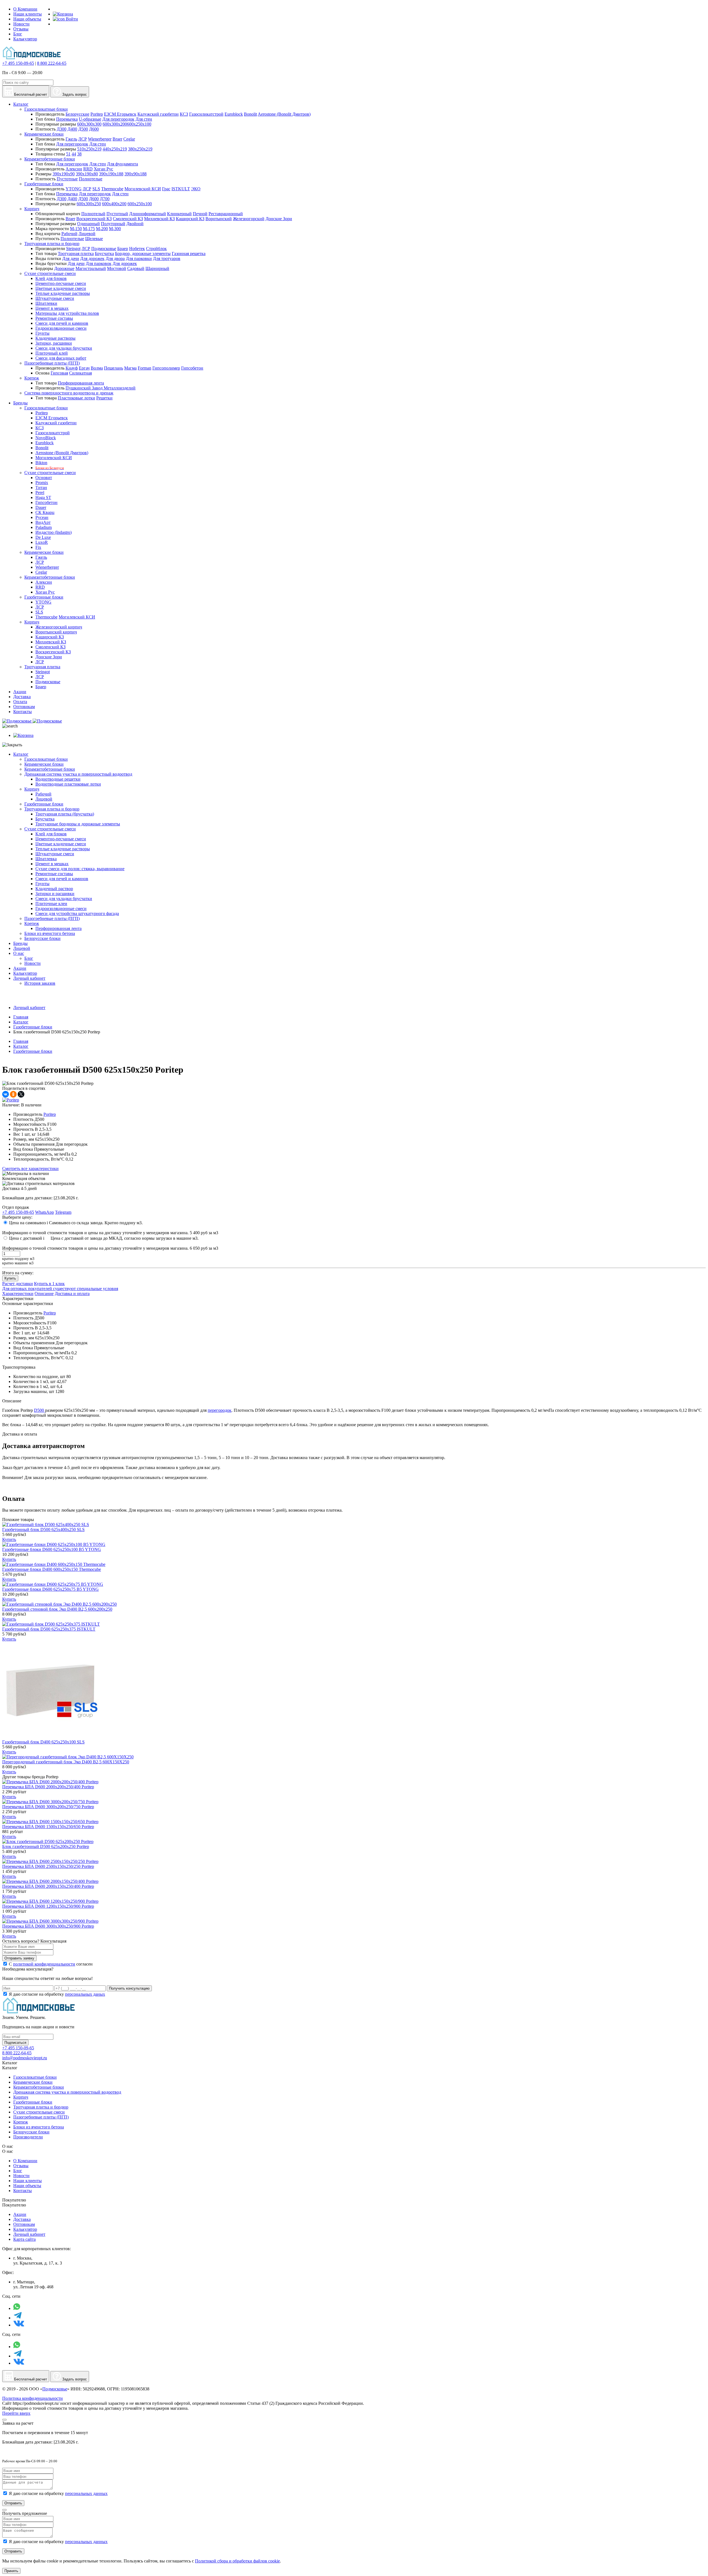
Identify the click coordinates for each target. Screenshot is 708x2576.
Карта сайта (24, 2239)
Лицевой (87, 234)
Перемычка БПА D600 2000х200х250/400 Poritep (48, 1787)
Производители (28, 2137)
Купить (10, 1278)
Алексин (74, 169)
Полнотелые (91, 179)
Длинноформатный (148, 214)
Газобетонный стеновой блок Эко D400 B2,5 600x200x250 (57, 1609)
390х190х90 (64, 174)
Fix (38, 547)
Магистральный (91, 268)
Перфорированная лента (81, 383)
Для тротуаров (167, 258)
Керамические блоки (44, 134)
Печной (200, 214)
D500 (40, 1410)
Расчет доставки (18, 1284)
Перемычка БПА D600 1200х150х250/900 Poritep (48, 1906)
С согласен (51, 1964)
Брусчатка (104, 254)
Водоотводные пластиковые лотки (68, 784)
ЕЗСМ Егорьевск (120, 114)
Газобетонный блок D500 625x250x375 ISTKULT (49, 1629)
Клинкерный (179, 214)
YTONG (74, 189)
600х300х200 (115, 124)
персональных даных (85, 1994)
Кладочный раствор (54, 889)
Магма (130, 368)
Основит (44, 478)
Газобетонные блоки (44, 184)
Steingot (73, 249)
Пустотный (117, 214)
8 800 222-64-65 (52, 63)
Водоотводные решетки (58, 779)
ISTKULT (181, 189)
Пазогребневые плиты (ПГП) (52, 363)
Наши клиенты (28, 14)
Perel (40, 492)
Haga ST (43, 497)
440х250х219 (115, 149)
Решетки (104, 398)
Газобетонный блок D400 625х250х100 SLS (43, 1742)
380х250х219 (140, 149)
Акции (20, 968)
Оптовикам (24, 2224)
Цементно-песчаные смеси (61, 283)
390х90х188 (136, 174)
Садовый (136, 268)
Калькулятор (25, 39)
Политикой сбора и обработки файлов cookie (237, 2561)
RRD (88, 169)
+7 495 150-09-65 (18, 63)
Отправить (13, 2503)
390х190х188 (111, 174)
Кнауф (72, 368)
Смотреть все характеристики (30, 1169)
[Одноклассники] (13, 1094)
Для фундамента (123, 164)
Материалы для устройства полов (67, 313)
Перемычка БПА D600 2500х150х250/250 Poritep (48, 1866)
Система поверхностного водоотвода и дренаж (69, 393)
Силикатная (80, 373)
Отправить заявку (19, 1958)
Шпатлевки (46, 303)
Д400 (72, 129)
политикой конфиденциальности (44, 1964)
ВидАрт (43, 522)
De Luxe (43, 537)
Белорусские (77, 114)
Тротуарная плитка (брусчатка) (65, 814)
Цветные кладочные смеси (61, 288)
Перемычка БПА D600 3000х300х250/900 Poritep (48, 1926)
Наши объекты (27, 19)
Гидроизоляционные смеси (61, 328)
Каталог (21, 754)
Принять (11, 2571)
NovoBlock (46, 438)
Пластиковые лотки (76, 398)
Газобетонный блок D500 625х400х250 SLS (43, 1529)
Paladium (44, 527)
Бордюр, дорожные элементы (143, 254)
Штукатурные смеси (55, 298)
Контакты (23, 2191)
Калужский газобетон (158, 114)
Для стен (144, 119)
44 (74, 154)
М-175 (89, 229)
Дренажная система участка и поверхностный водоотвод (78, 774)
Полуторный (113, 224)
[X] (21, 1094)
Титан (41, 488)
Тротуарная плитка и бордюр (52, 244)
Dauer (41, 507)
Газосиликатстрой (206, 114)
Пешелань (114, 368)
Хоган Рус (103, 169)
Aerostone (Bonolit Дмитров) (284, 114)
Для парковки (139, 258)
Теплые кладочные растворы (63, 293)
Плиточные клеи (51, 904)
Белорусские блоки (42, 938)
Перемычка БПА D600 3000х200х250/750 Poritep (48, 1807)
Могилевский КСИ (143, 189)
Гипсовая (59, 373)
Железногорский (249, 219)
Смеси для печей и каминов (62, 323)
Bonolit (250, 114)
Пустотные (67, 179)
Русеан (42, 517)
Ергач (84, 368)
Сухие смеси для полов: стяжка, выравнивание (80, 869)
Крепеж (32, 378)
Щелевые (94, 239)
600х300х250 (89, 204)
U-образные (90, 119)
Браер (123, 249)
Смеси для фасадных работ (61, 358)
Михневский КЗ (159, 219)
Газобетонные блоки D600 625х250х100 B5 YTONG (52, 1549)
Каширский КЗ (190, 219)
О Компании (25, 9)
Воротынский (219, 219)
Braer (117, 139)
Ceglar (129, 139)
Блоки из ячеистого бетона (50, 933)
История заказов (40, 983)
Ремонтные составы (54, 318)
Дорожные (64, 268)
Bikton (41, 463)
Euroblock (234, 114)
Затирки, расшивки (54, 343)
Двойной (135, 224)
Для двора (115, 258)
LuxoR (42, 542)
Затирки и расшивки (55, 894)
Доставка (22, 2219)
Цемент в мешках (52, 308)
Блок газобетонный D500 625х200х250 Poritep (46, 1846)
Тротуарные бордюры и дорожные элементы (78, 824)
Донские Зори (279, 219)
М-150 (76, 229)
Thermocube (112, 189)
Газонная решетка (189, 254)
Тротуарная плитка (76, 254)
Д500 (83, 129)
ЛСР (83, 139)
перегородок (220, 1410)
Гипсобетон (192, 368)
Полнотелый (93, 214)
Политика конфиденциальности (32, 2398)
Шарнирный (157, 268)
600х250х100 (139, 124)
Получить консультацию (129, 1988)
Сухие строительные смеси (50, 273)
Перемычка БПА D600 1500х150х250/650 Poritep (48, 1827)
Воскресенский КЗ (94, 219)
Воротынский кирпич (56, 632)
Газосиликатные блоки (46, 109)
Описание (44, 1294)
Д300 (62, 129)
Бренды (20, 943)
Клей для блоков (51, 278)
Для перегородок (118, 119)
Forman (145, 368)
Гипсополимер (166, 368)
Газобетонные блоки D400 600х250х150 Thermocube (52, 1569)
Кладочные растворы (55, 338)
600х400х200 (114, 204)
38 (79, 154)
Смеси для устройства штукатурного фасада (77, 913)
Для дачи (71, 258)
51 (68, 154)
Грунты (42, 333)
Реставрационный (226, 214)
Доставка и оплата (72, 1294)
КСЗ (184, 114)
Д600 (94, 129)
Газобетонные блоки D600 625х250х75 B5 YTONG (50, 1589)
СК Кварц (45, 512)
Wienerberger (100, 139)
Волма (97, 368)
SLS (96, 189)
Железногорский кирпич (59, 627)
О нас (19, 953)
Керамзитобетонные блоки (50, 159)
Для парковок (99, 263)
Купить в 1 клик (49, 1284)
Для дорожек (92, 258)
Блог (18, 34)
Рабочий (69, 234)
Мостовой (117, 268)
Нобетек (137, 249)
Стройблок (156, 249)
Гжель (71, 139)
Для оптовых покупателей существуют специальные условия (60, 1289)
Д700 (105, 199)
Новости (21, 24)
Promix (42, 483)
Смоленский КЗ (128, 219)
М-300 (115, 229)
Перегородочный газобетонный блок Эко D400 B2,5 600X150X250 (66, 1762)
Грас (166, 189)
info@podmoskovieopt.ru (25, 2058)
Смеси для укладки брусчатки (64, 348)
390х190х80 (87, 174)
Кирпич (32, 209)
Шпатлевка (46, 859)
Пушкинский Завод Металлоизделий (101, 388)
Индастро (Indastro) (54, 532)
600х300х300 (89, 124)
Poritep (97, 114)
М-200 (102, 229)
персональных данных (86, 2493)
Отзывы (21, 29)
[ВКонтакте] (6, 1094)
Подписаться (15, 2043)
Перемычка (67, 119)
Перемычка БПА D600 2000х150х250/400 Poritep (48, 1886)
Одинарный (88, 224)
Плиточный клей (52, 353)
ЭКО (196, 189)
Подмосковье (104, 249)
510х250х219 (89, 149)
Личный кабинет (29, 978)
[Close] (4, 2420)
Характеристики (18, 1294)
